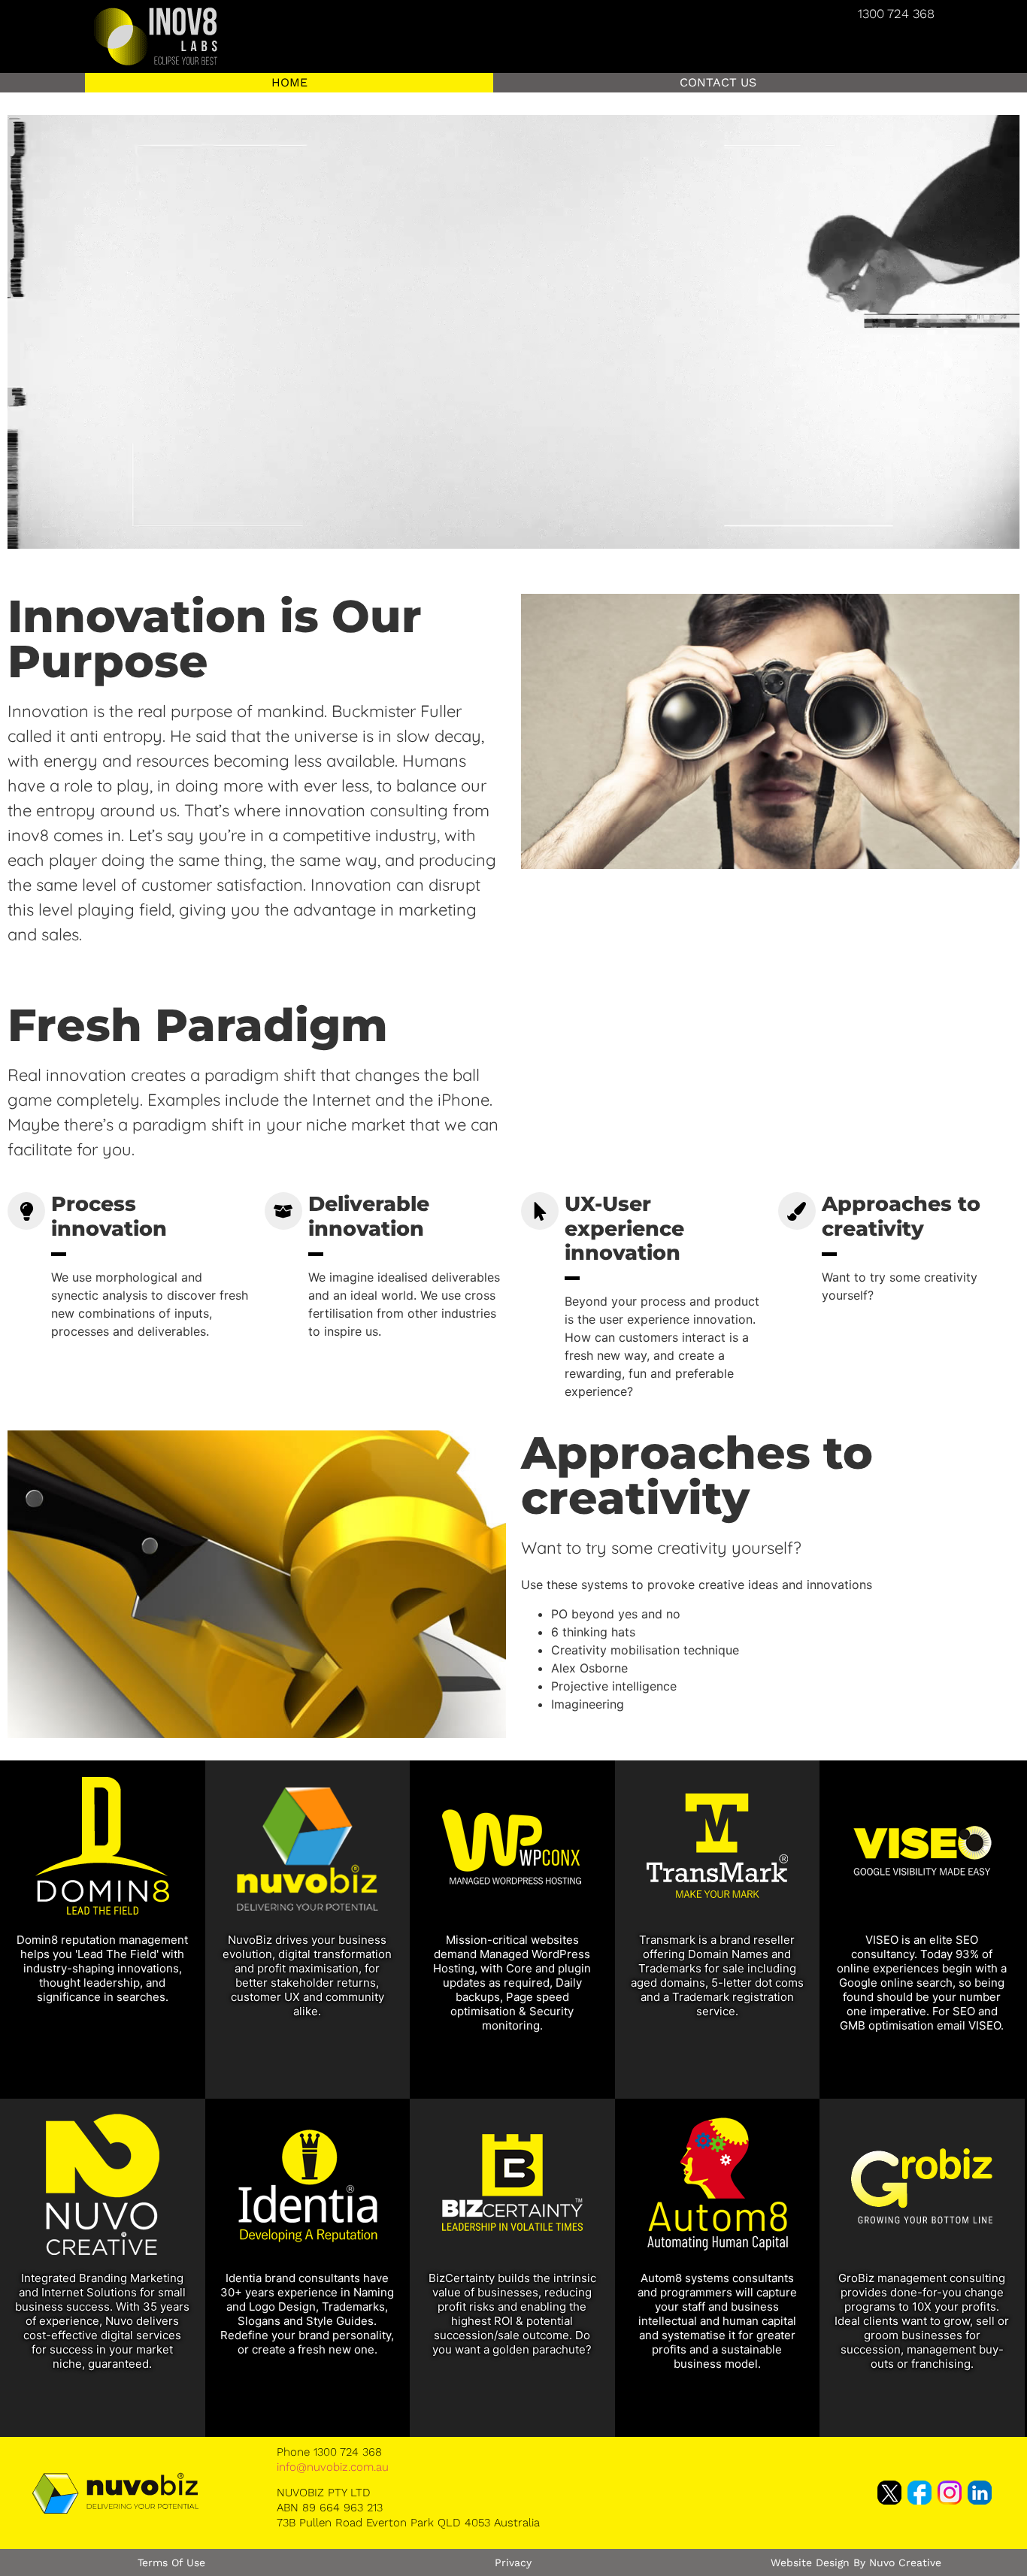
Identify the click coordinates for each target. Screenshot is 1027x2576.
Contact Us (718, 82)
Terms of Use (171, 2562)
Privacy (513, 2562)
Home (289, 82)
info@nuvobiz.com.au (333, 2467)
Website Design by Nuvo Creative (856, 2562)
